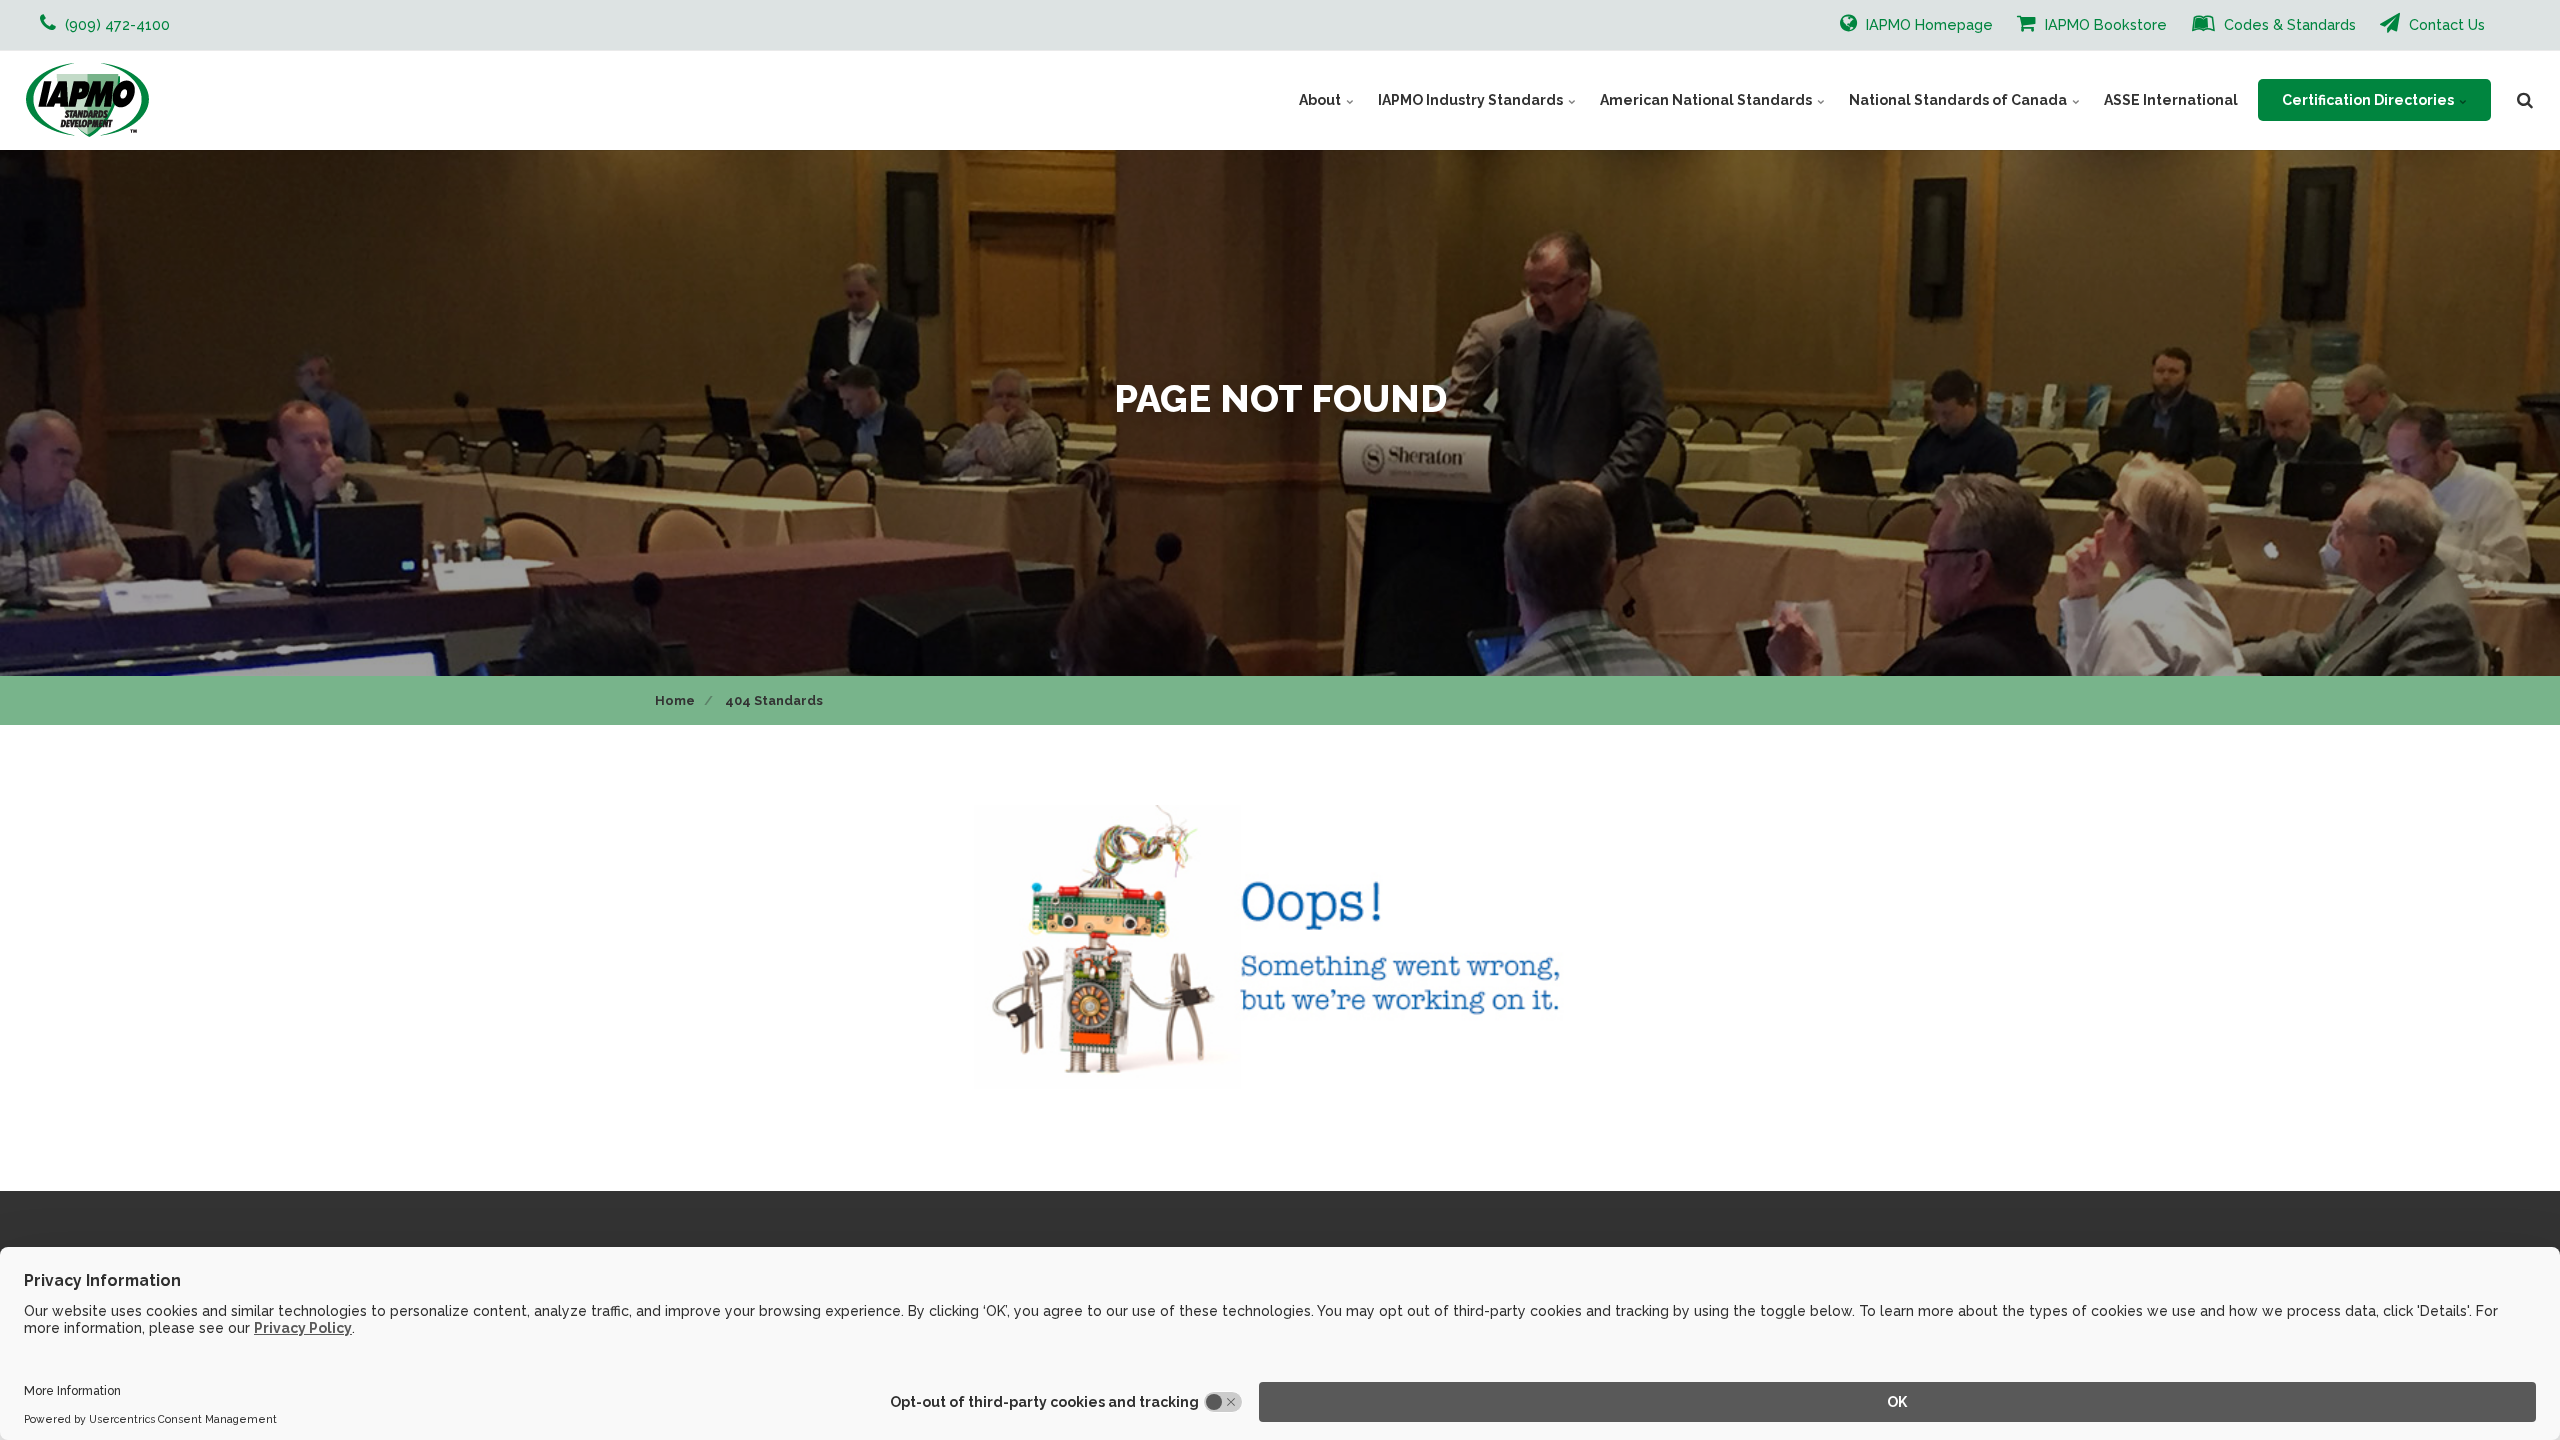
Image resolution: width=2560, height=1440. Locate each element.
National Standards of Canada (1959, 100)
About (1321, 100)
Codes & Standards (2288, 24)
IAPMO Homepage (1927, 24)
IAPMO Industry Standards (1472, 100)
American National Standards (1707, 100)
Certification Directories (2369, 100)
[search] (2525, 100)
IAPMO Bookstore (2104, 24)
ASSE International (2171, 100)
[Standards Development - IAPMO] (87, 100)
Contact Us (2445, 24)
